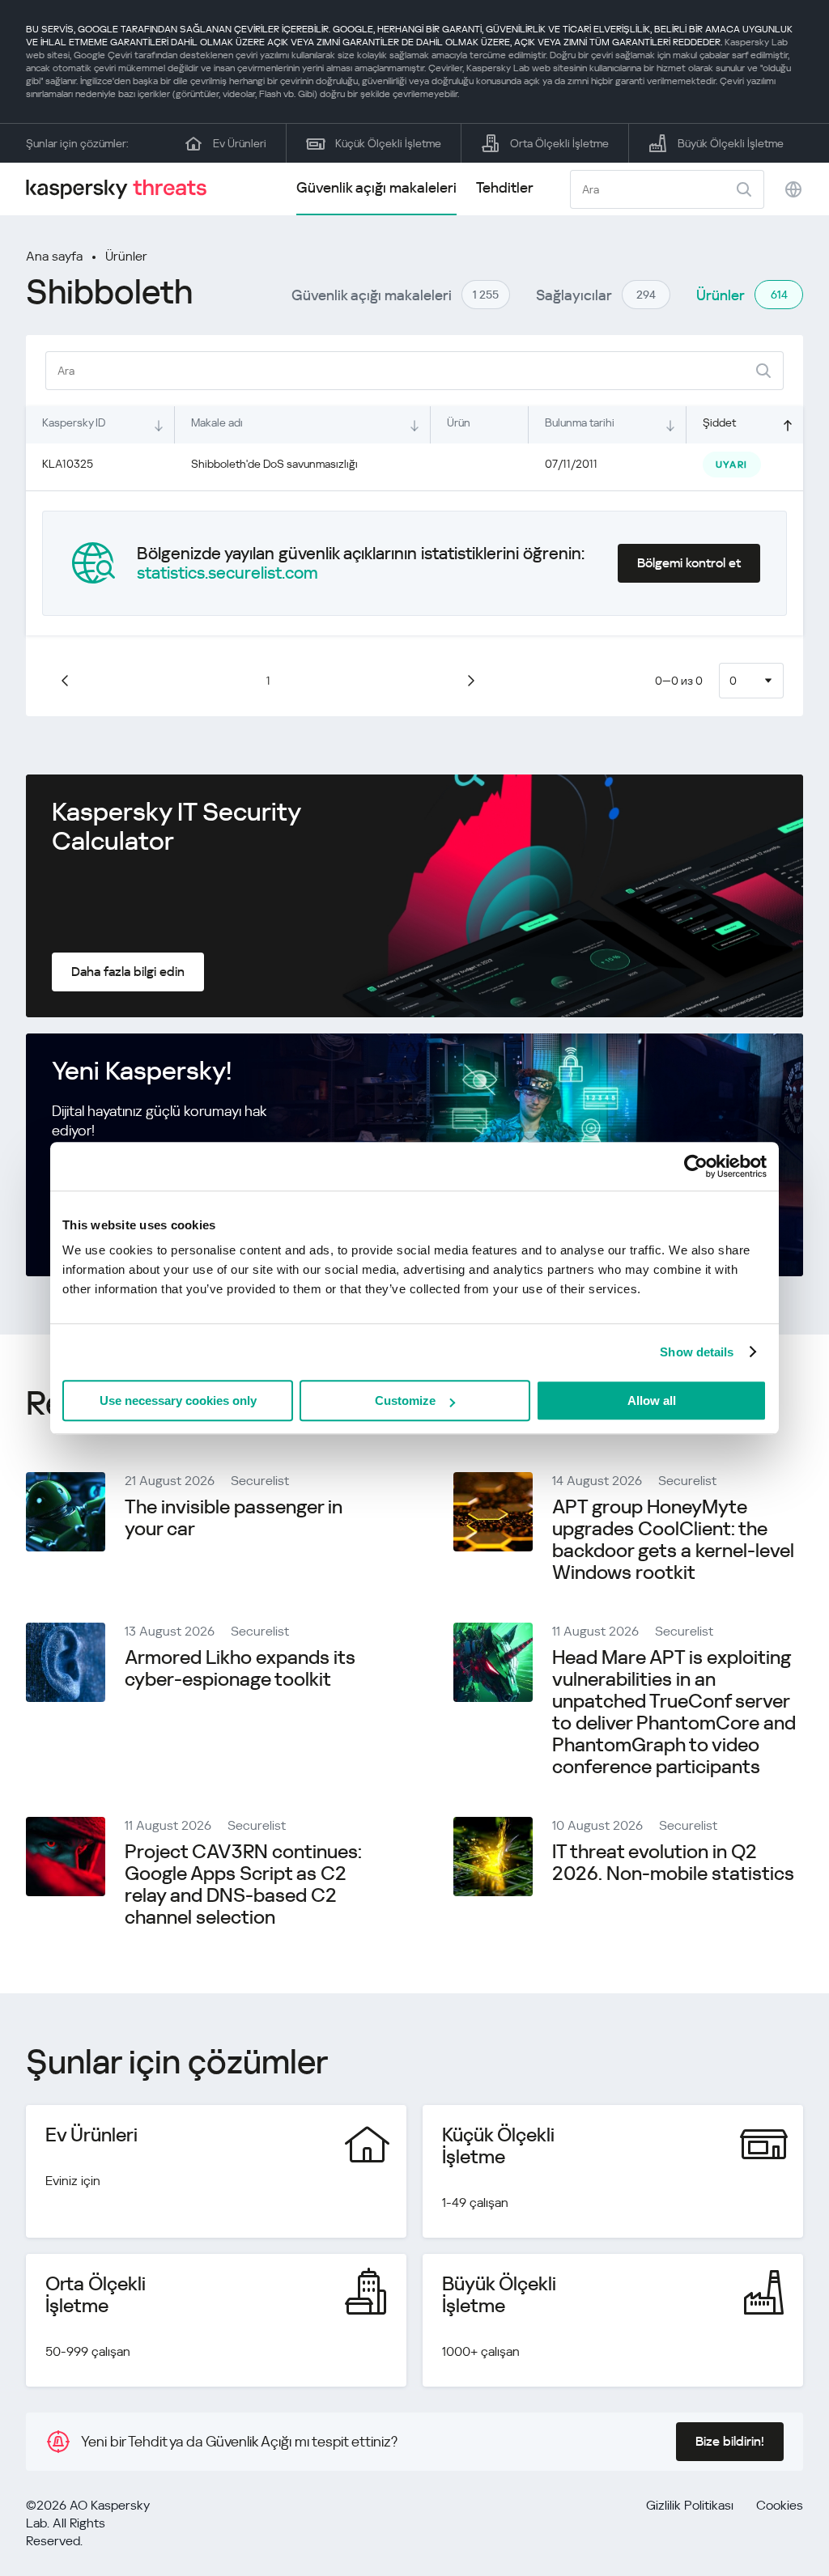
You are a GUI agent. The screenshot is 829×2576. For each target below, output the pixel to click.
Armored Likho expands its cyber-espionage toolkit (240, 1668)
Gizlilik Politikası (690, 2505)
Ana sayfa (54, 256)
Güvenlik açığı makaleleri (376, 187)
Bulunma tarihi (580, 422)
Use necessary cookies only (178, 1400)
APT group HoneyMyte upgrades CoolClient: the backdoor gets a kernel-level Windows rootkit (673, 1540)
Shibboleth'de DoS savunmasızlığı (274, 464)
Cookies (780, 2505)
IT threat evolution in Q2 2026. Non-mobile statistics (673, 1863)
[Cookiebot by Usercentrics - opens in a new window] (696, 1166)
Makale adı (217, 422)
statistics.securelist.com (227, 573)
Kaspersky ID (74, 422)
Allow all (652, 1400)
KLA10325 (68, 464)
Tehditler (505, 187)
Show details (697, 1352)
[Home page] (123, 189)
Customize (405, 1400)
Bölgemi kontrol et (689, 563)
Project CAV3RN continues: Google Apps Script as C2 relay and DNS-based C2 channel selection (243, 1884)
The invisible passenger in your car (234, 1518)
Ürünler (126, 256)
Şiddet (719, 422)
